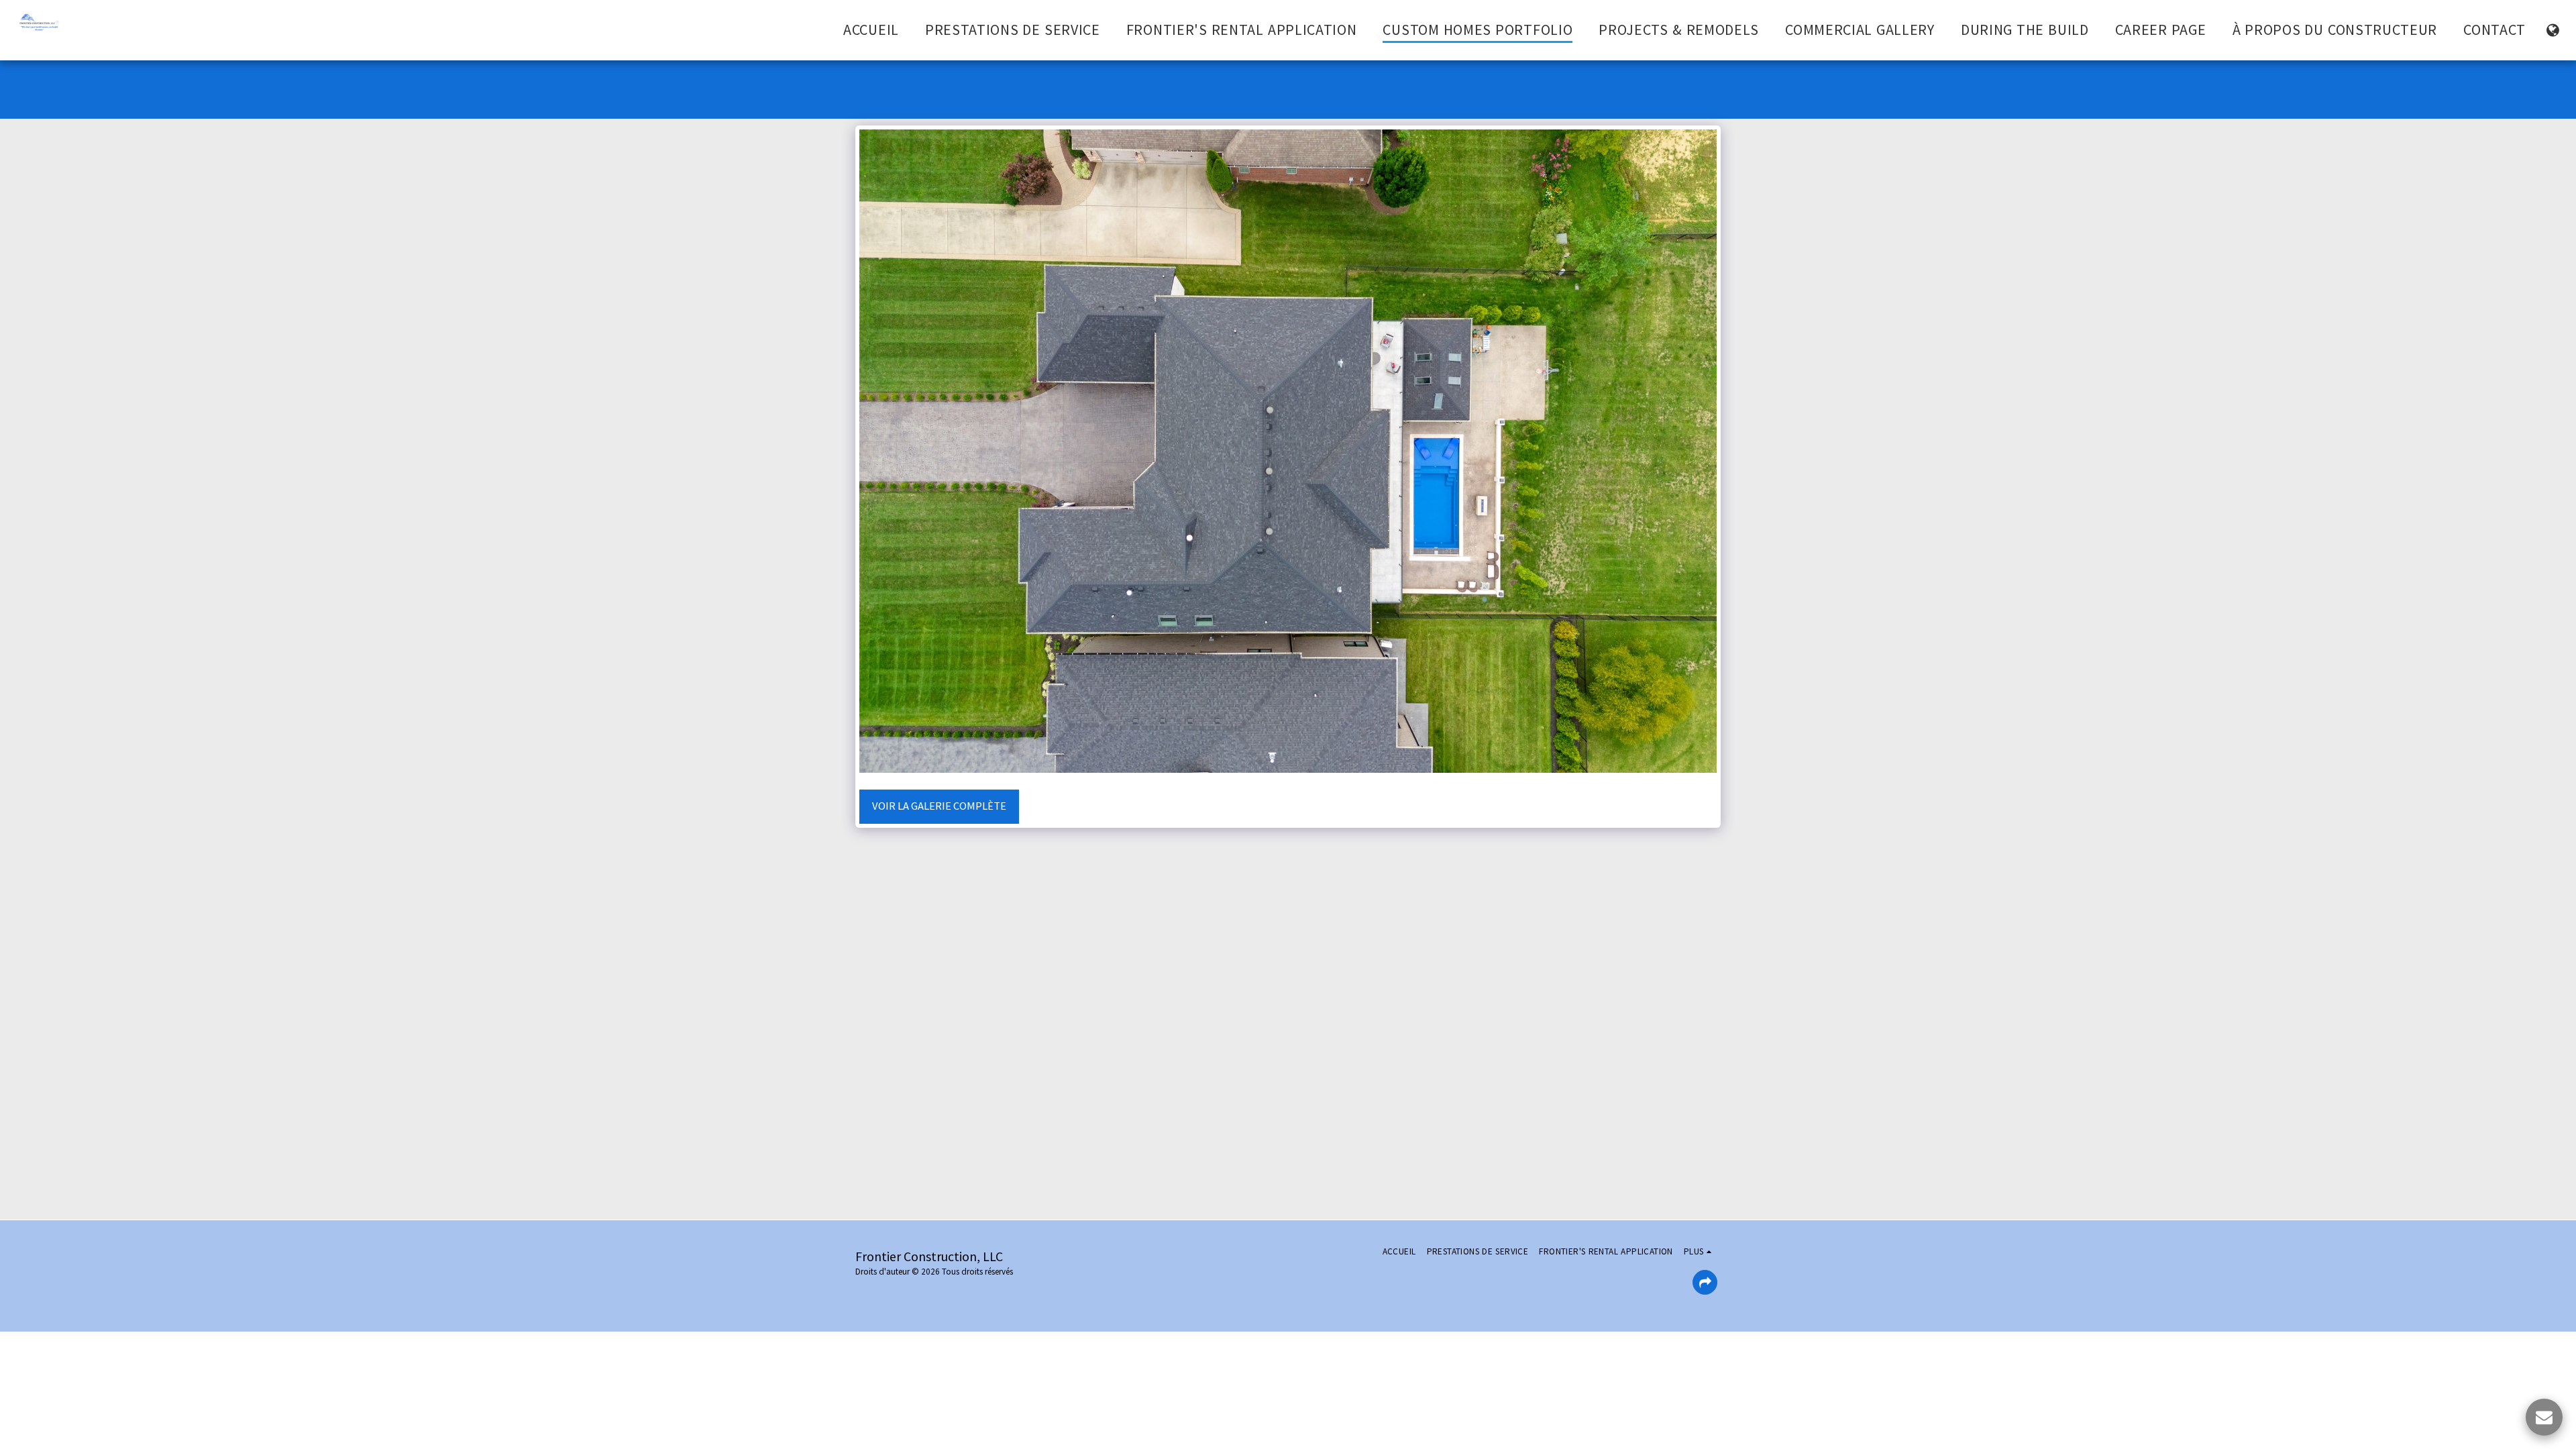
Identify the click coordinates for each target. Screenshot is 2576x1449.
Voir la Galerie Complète (939, 806)
